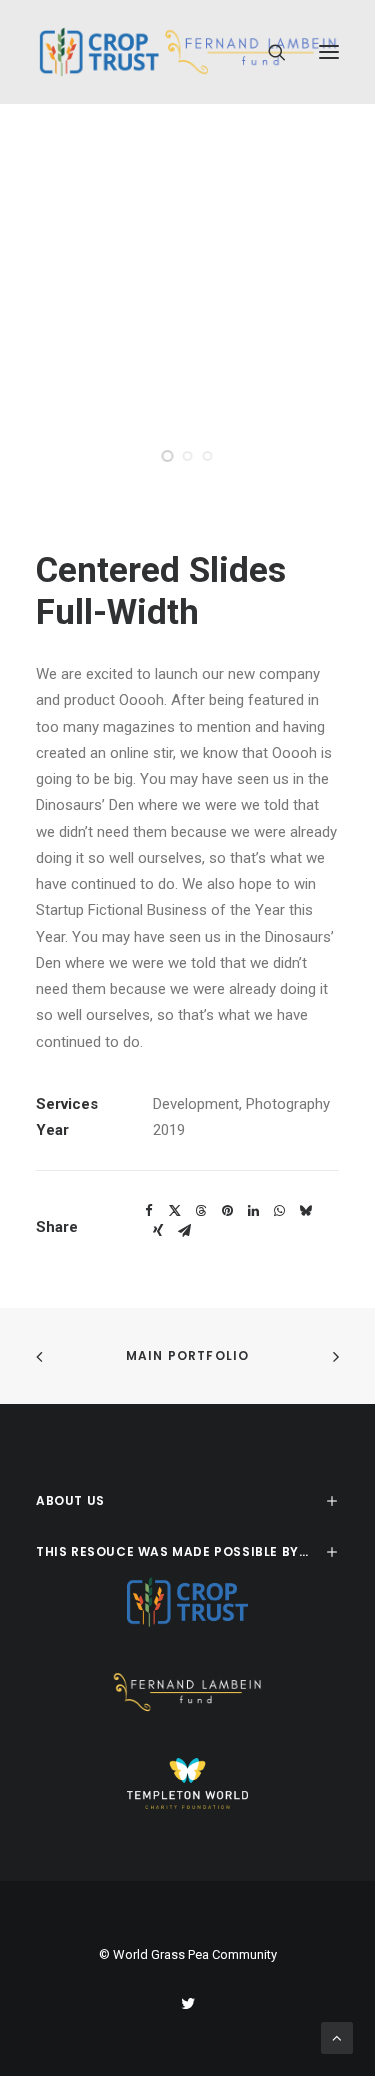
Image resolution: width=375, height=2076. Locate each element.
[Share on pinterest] (227, 1211)
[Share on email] (184, 1231)
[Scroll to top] (337, 2037)
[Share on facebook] (149, 1211)
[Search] (268, 52)
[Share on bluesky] (305, 1211)
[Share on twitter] (175, 1211)
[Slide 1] (168, 456)
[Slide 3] (208, 456)
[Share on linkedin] (253, 1211)
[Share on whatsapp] (279, 1211)
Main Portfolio (188, 1355)
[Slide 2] (188, 456)
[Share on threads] (201, 1211)
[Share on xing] (158, 1231)
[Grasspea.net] (187, 52)
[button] (329, 52)
